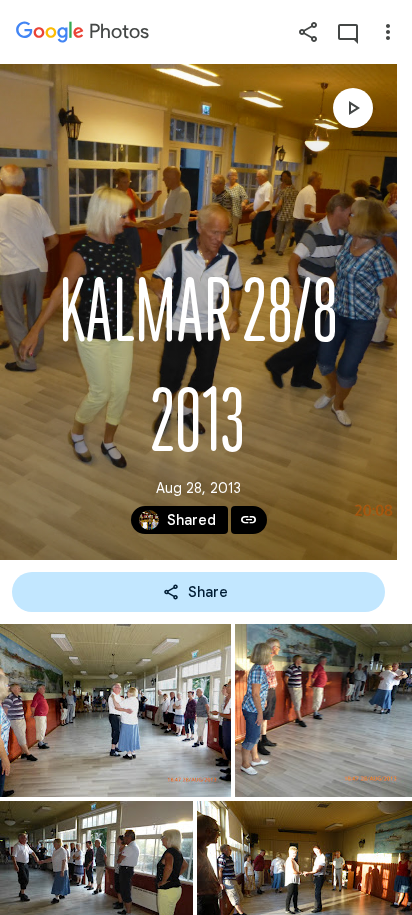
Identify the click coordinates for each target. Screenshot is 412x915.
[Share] (308, 32)
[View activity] (348, 32)
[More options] (388, 32)
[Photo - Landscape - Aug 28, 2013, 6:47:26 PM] (323, 710)
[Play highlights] (353, 108)
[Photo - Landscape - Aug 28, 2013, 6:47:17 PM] (115, 710)
